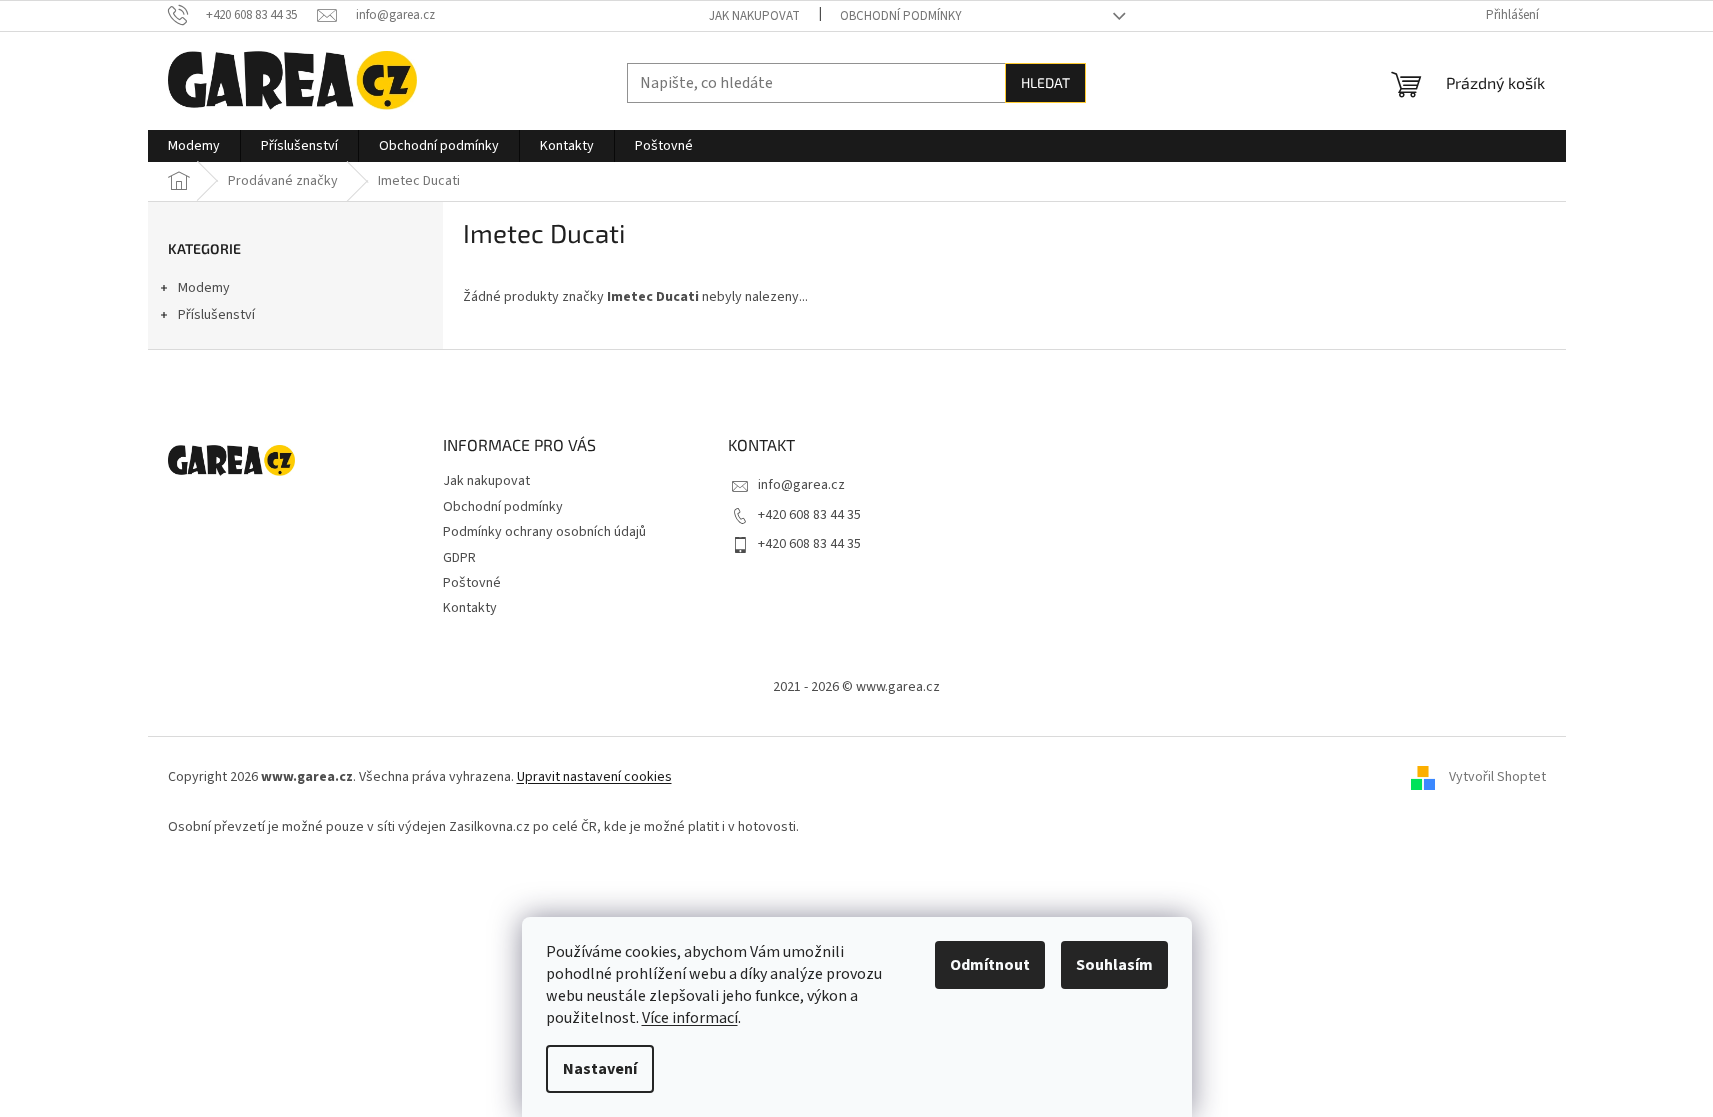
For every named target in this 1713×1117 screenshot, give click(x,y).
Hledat (1045, 82)
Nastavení (600, 1069)
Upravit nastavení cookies (594, 777)
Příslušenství (216, 315)
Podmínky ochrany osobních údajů (544, 532)
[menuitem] (194, 146)
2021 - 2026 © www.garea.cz (856, 687)
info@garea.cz (801, 485)
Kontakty (470, 608)
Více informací (690, 1018)
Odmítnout (990, 965)
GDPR (459, 558)
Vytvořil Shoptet (1497, 777)
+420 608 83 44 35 (809, 515)
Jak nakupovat (754, 16)
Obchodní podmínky (901, 16)
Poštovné (472, 583)
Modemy (204, 288)
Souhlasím (1114, 965)
